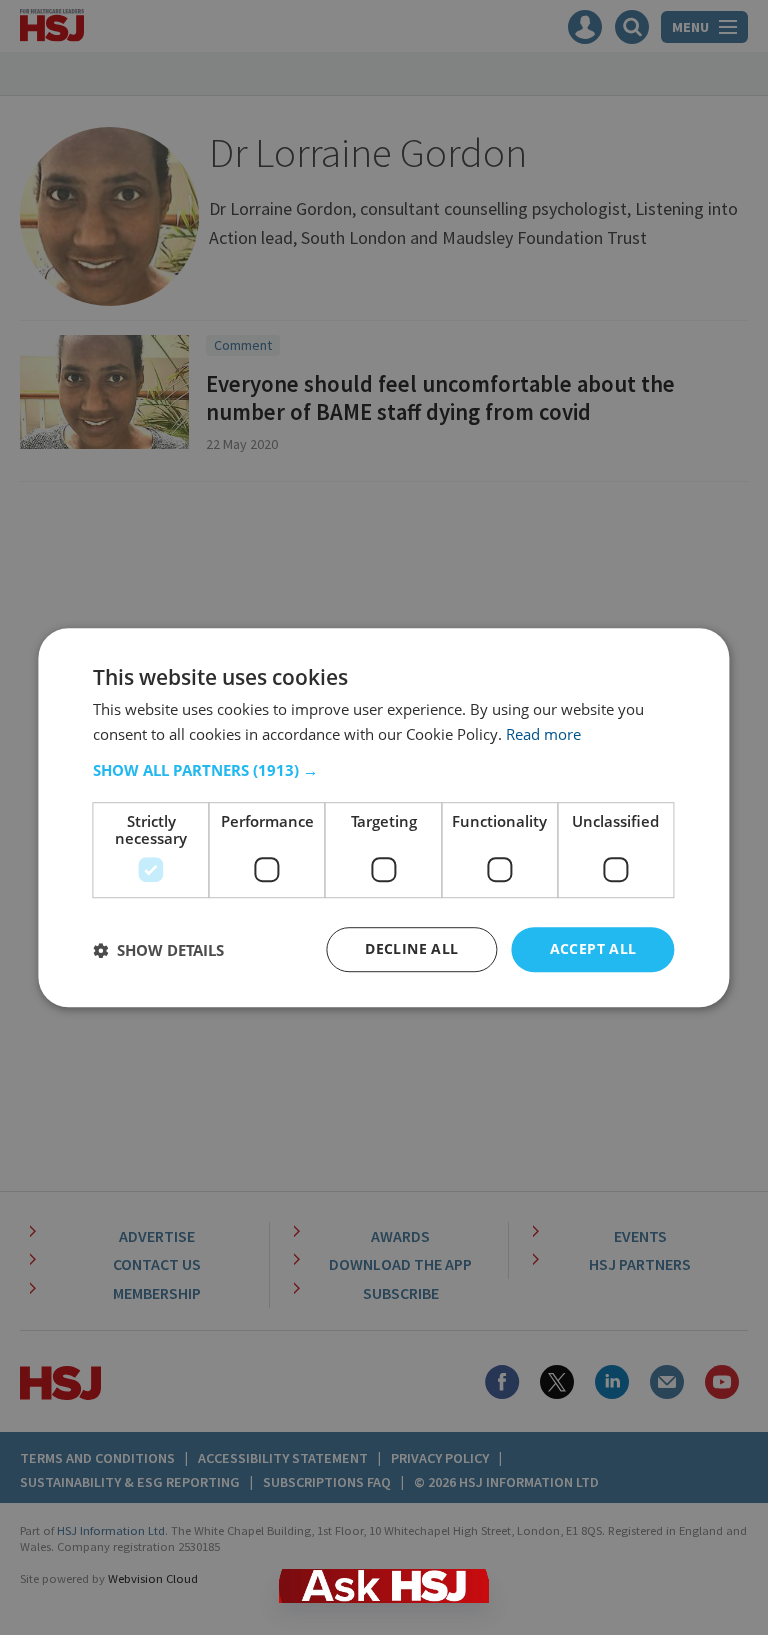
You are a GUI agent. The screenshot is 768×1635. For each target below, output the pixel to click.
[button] (383, 771)
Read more (543, 734)
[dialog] (383, 818)
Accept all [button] (593, 949)
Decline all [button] (411, 949)
